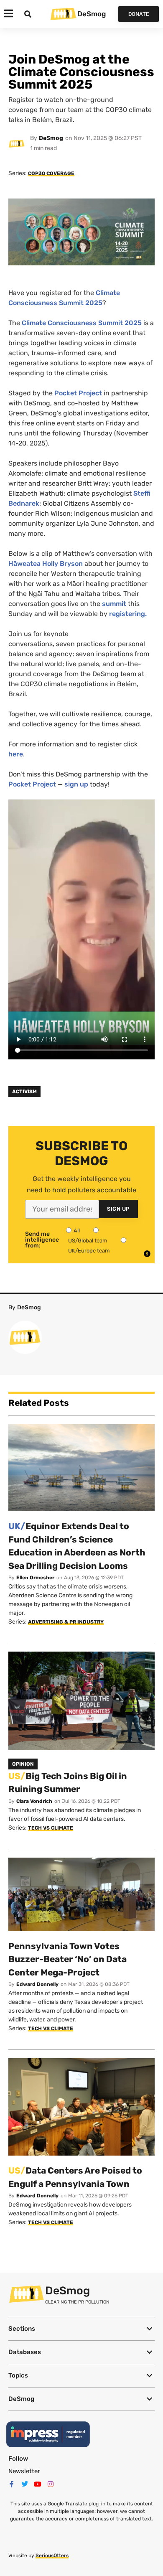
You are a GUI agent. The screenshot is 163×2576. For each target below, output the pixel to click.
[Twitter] (25, 2484)
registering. (128, 614)
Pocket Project (78, 393)
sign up (76, 784)
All (77, 1231)
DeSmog (92, 14)
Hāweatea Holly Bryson (46, 564)
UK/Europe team (89, 1251)
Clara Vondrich (34, 1801)
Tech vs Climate (51, 1828)
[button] (81, 2329)
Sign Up (118, 1209)
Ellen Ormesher (35, 1578)
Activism (24, 1092)
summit (114, 604)
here (16, 754)
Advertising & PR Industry (66, 1622)
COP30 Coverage (51, 173)
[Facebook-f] (12, 2484)
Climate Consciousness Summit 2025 (82, 323)
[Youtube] (38, 2484)
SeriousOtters (52, 2556)
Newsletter (24, 2471)
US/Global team (88, 1241)
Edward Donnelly (37, 1984)
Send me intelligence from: (42, 1240)
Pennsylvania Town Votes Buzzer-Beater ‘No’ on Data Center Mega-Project (67, 1959)
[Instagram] (51, 2484)
